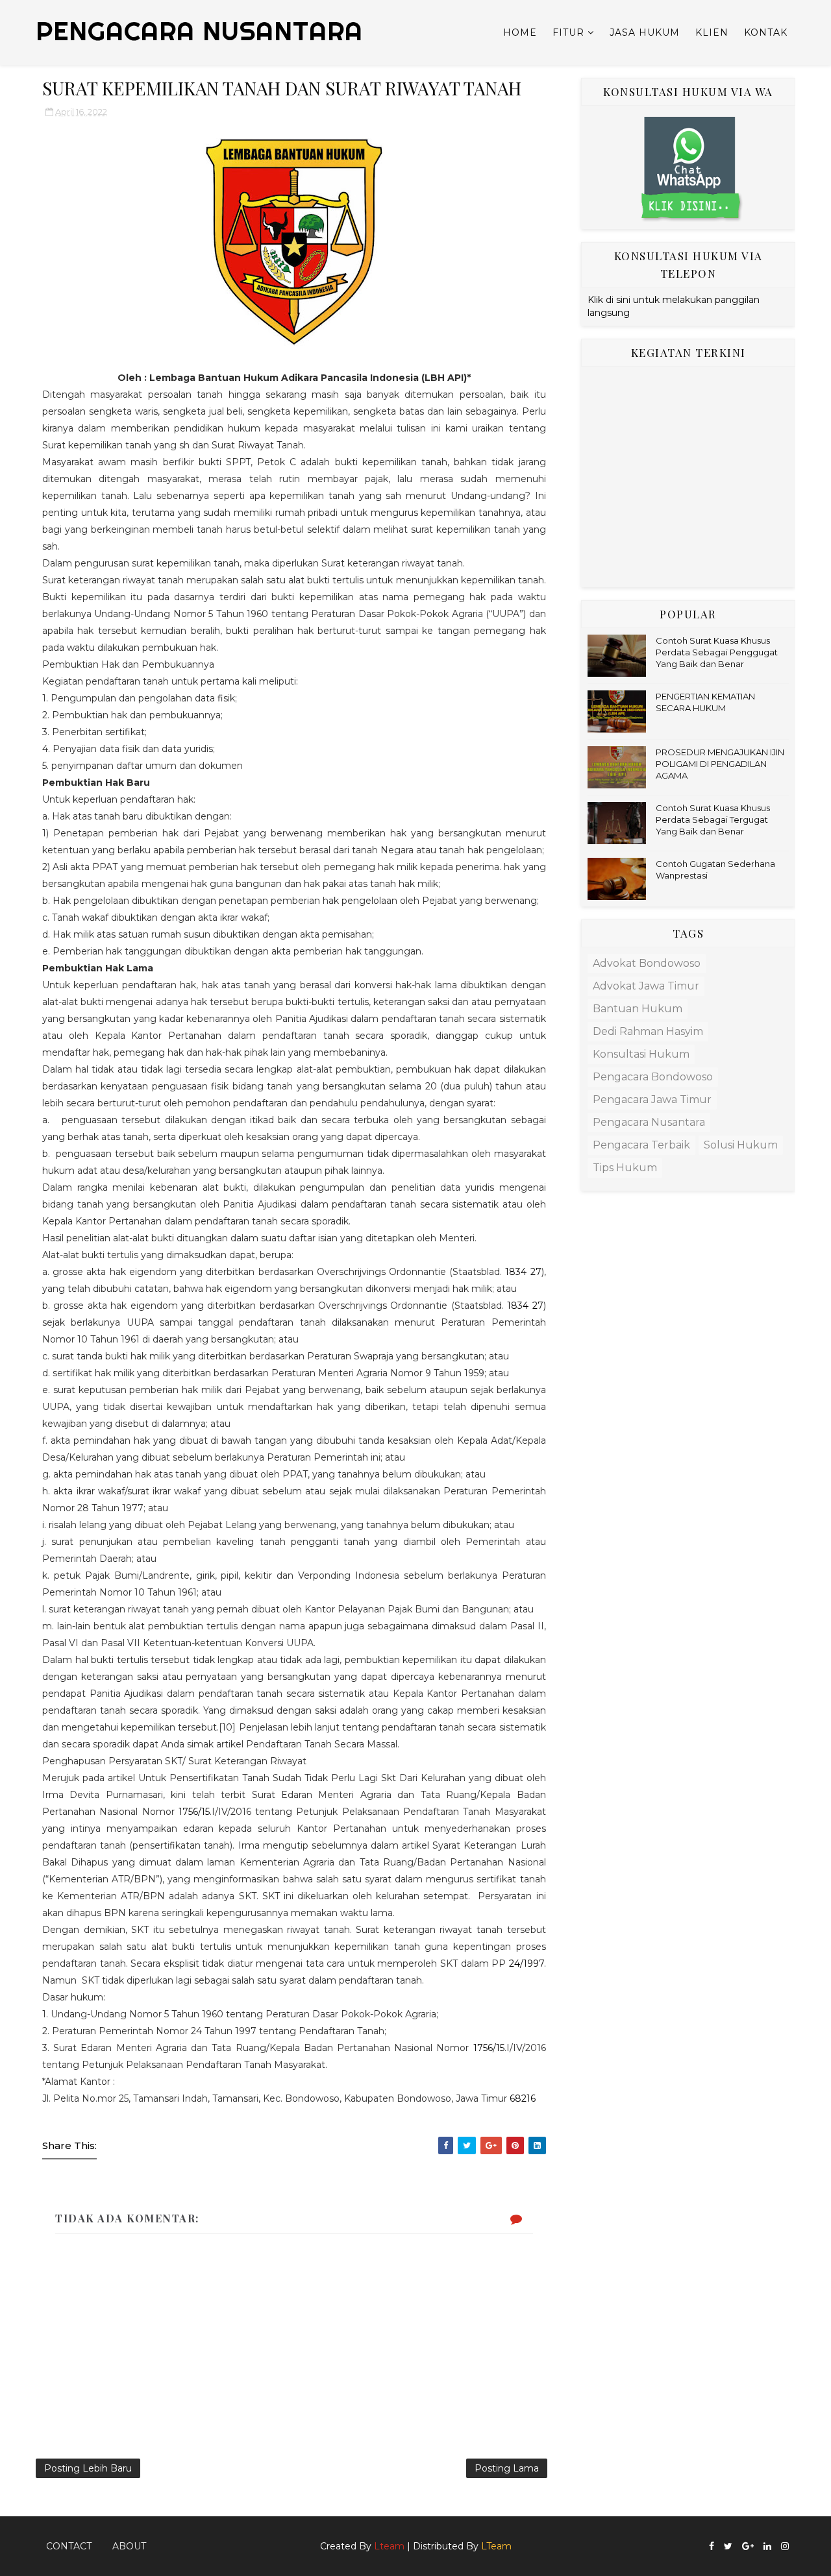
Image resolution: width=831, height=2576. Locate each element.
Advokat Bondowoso (647, 963)
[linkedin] (767, 2546)
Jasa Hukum (645, 32)
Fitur (568, 32)
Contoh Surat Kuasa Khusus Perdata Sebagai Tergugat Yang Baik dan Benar (713, 820)
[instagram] (785, 2546)
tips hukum (625, 1168)
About (129, 2546)
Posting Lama (507, 2468)
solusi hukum (741, 1145)
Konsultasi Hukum (641, 1054)
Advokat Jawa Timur (646, 986)
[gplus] (748, 2546)
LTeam (496, 2546)
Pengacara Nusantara (649, 1122)
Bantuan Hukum (638, 1009)
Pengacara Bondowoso (653, 1077)
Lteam (389, 2546)
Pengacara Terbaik (641, 1145)
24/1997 (527, 1963)
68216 (523, 2098)
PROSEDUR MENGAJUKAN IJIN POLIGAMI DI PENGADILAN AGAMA (720, 764)
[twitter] (728, 2546)
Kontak (766, 32)
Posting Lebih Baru (88, 2468)
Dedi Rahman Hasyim (648, 1031)
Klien (712, 32)
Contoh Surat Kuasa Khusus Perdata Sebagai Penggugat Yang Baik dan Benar (717, 652)
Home (520, 32)
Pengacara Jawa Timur (652, 1100)
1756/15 (194, 1812)
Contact (69, 2546)
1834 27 (523, 1272)
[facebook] (712, 2546)
